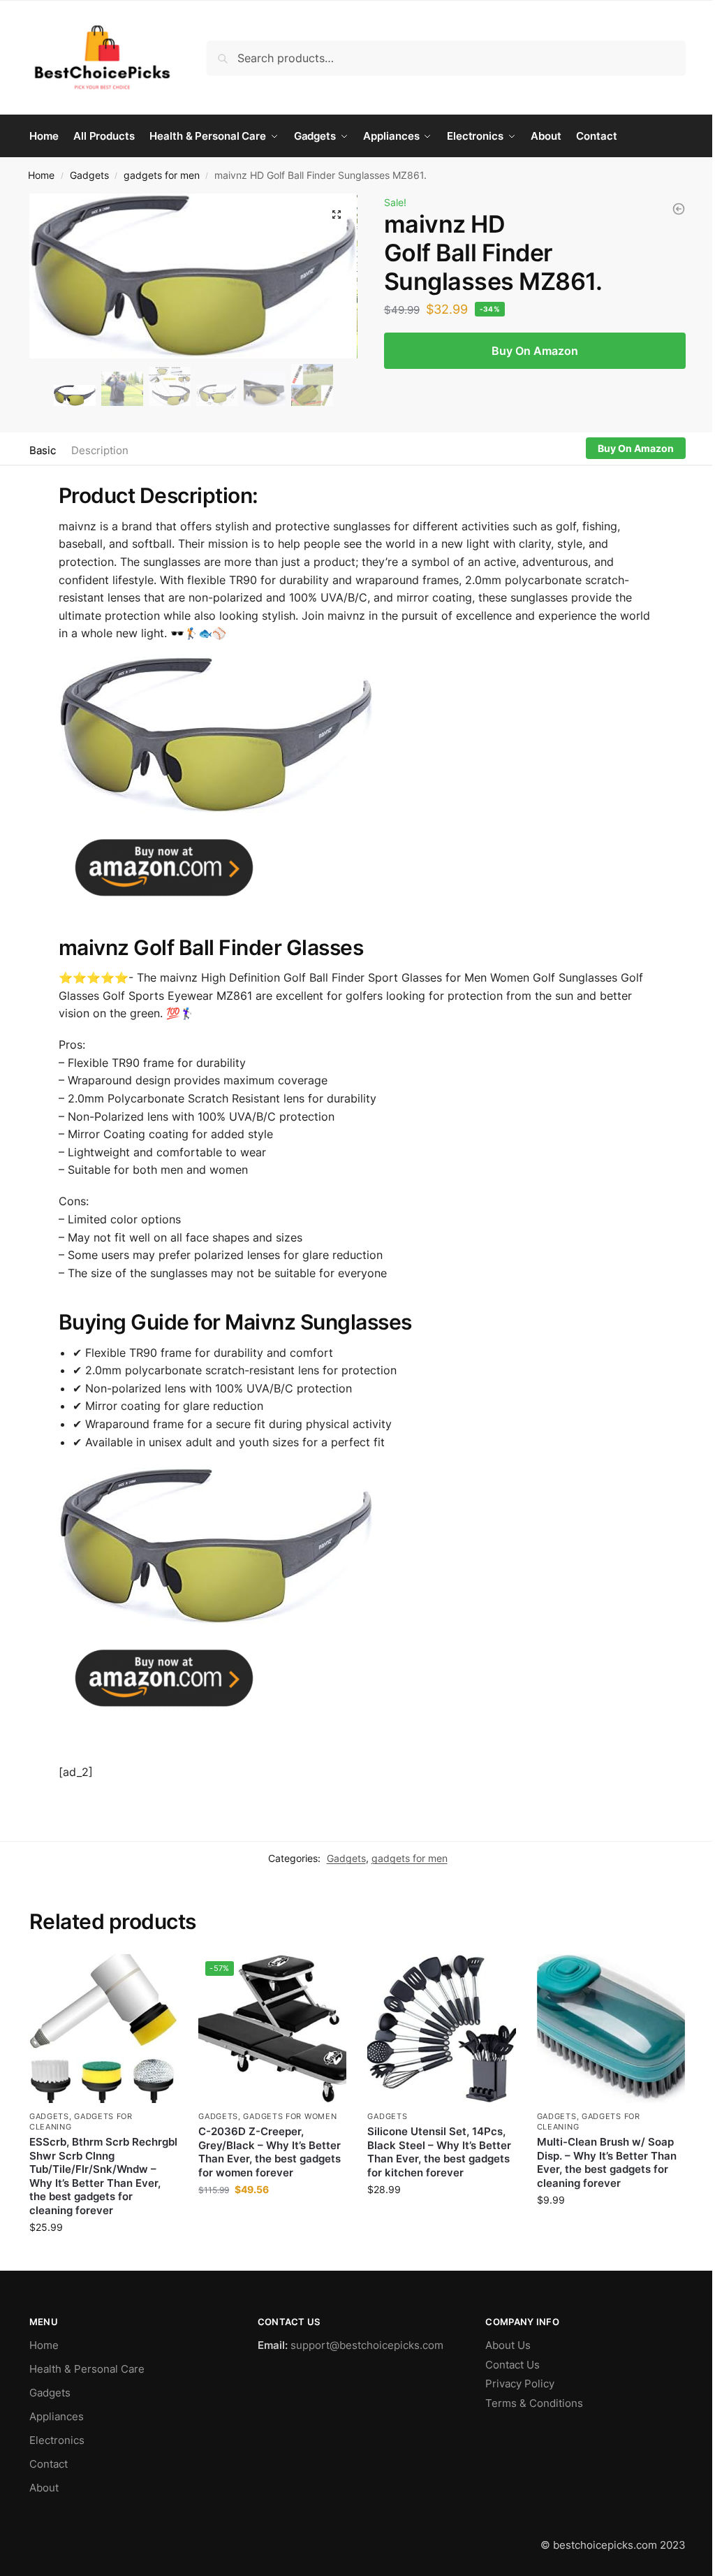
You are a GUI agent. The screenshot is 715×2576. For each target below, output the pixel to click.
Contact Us (513, 2365)
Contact (49, 2464)
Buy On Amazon (535, 351)
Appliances (57, 2416)
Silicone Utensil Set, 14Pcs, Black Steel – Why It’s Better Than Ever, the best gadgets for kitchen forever (439, 2152)
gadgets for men (162, 175)
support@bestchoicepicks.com (367, 2345)
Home (41, 175)
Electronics (57, 2440)
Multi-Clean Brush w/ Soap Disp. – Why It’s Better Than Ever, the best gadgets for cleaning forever (607, 2162)
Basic (43, 450)
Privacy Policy (520, 2384)
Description (100, 450)
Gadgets (89, 175)
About (44, 2488)
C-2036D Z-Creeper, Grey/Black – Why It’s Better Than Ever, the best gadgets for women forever (270, 2152)
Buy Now (103, 2256)
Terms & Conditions (534, 2403)
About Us (508, 2345)
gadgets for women (290, 2116)
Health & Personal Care (87, 2369)
